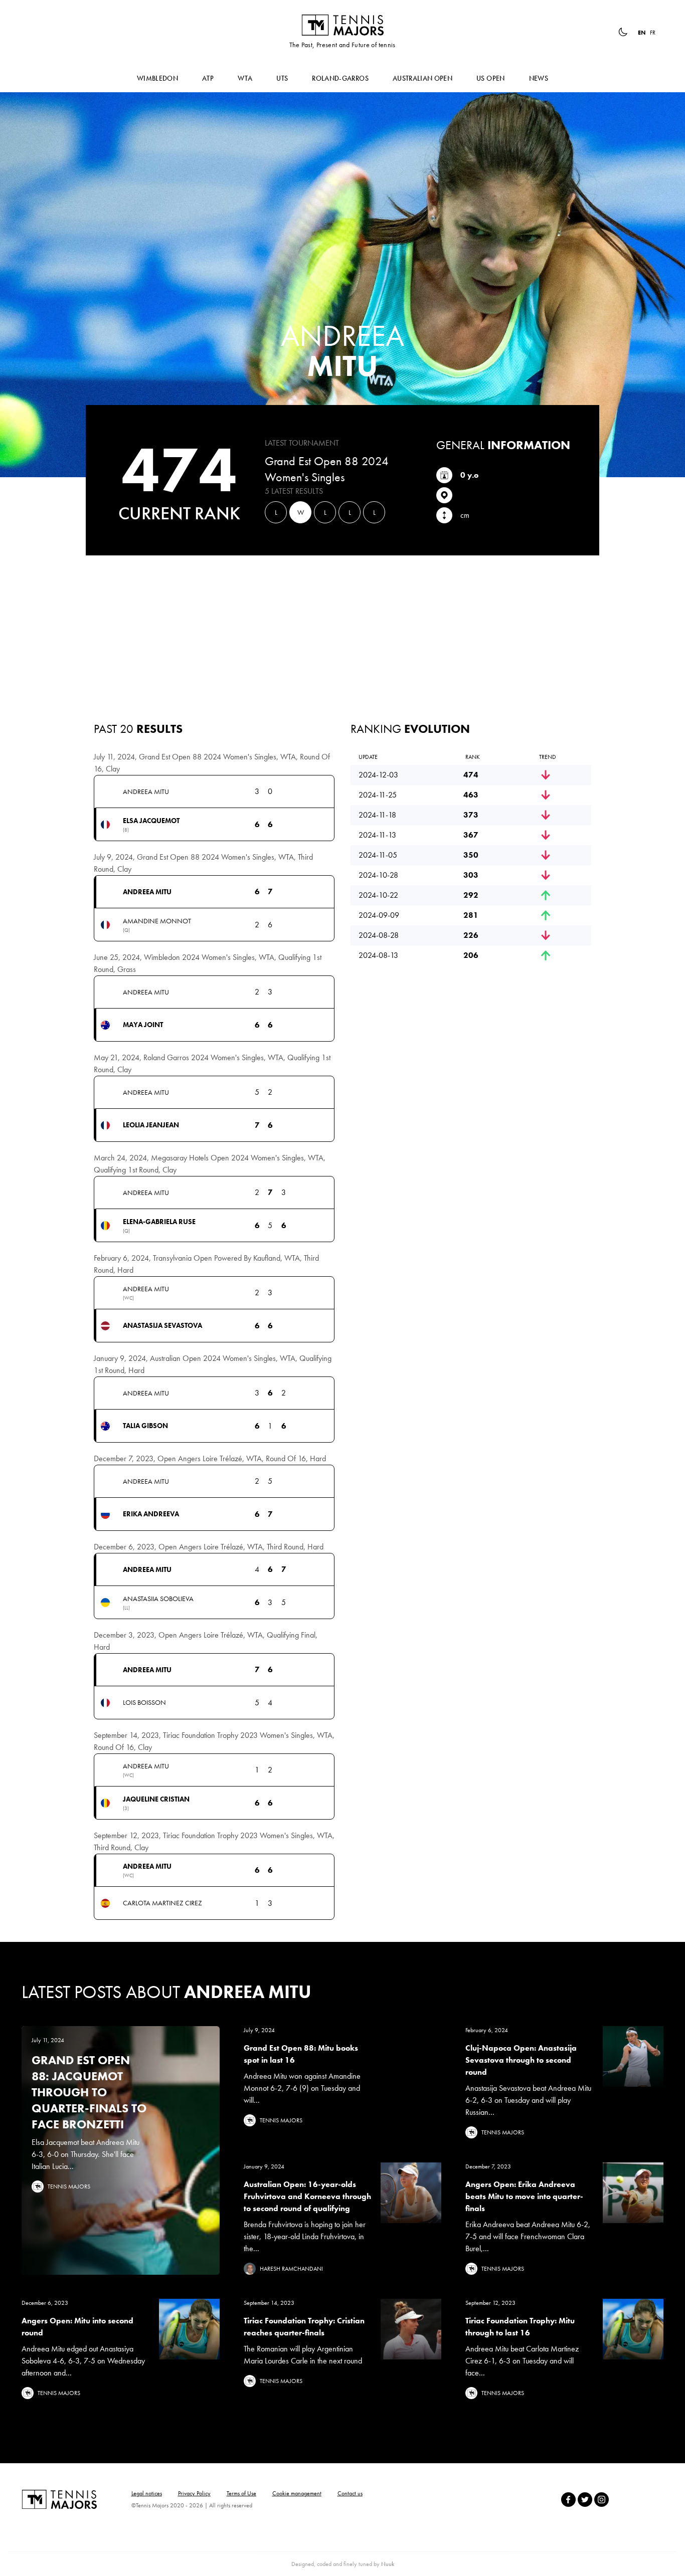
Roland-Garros (340, 78)
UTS (282, 78)
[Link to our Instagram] (602, 2500)
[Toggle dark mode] (623, 32)
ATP (208, 78)
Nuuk (388, 2564)
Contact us (350, 2493)
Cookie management (297, 2493)
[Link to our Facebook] (568, 2500)
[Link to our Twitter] (585, 2500)
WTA (245, 78)
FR (653, 33)
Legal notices (147, 2493)
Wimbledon (157, 78)
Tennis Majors (342, 25)
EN (642, 33)
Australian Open (422, 78)
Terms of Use (241, 2493)
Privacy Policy (194, 2493)
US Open (490, 78)
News (539, 78)
